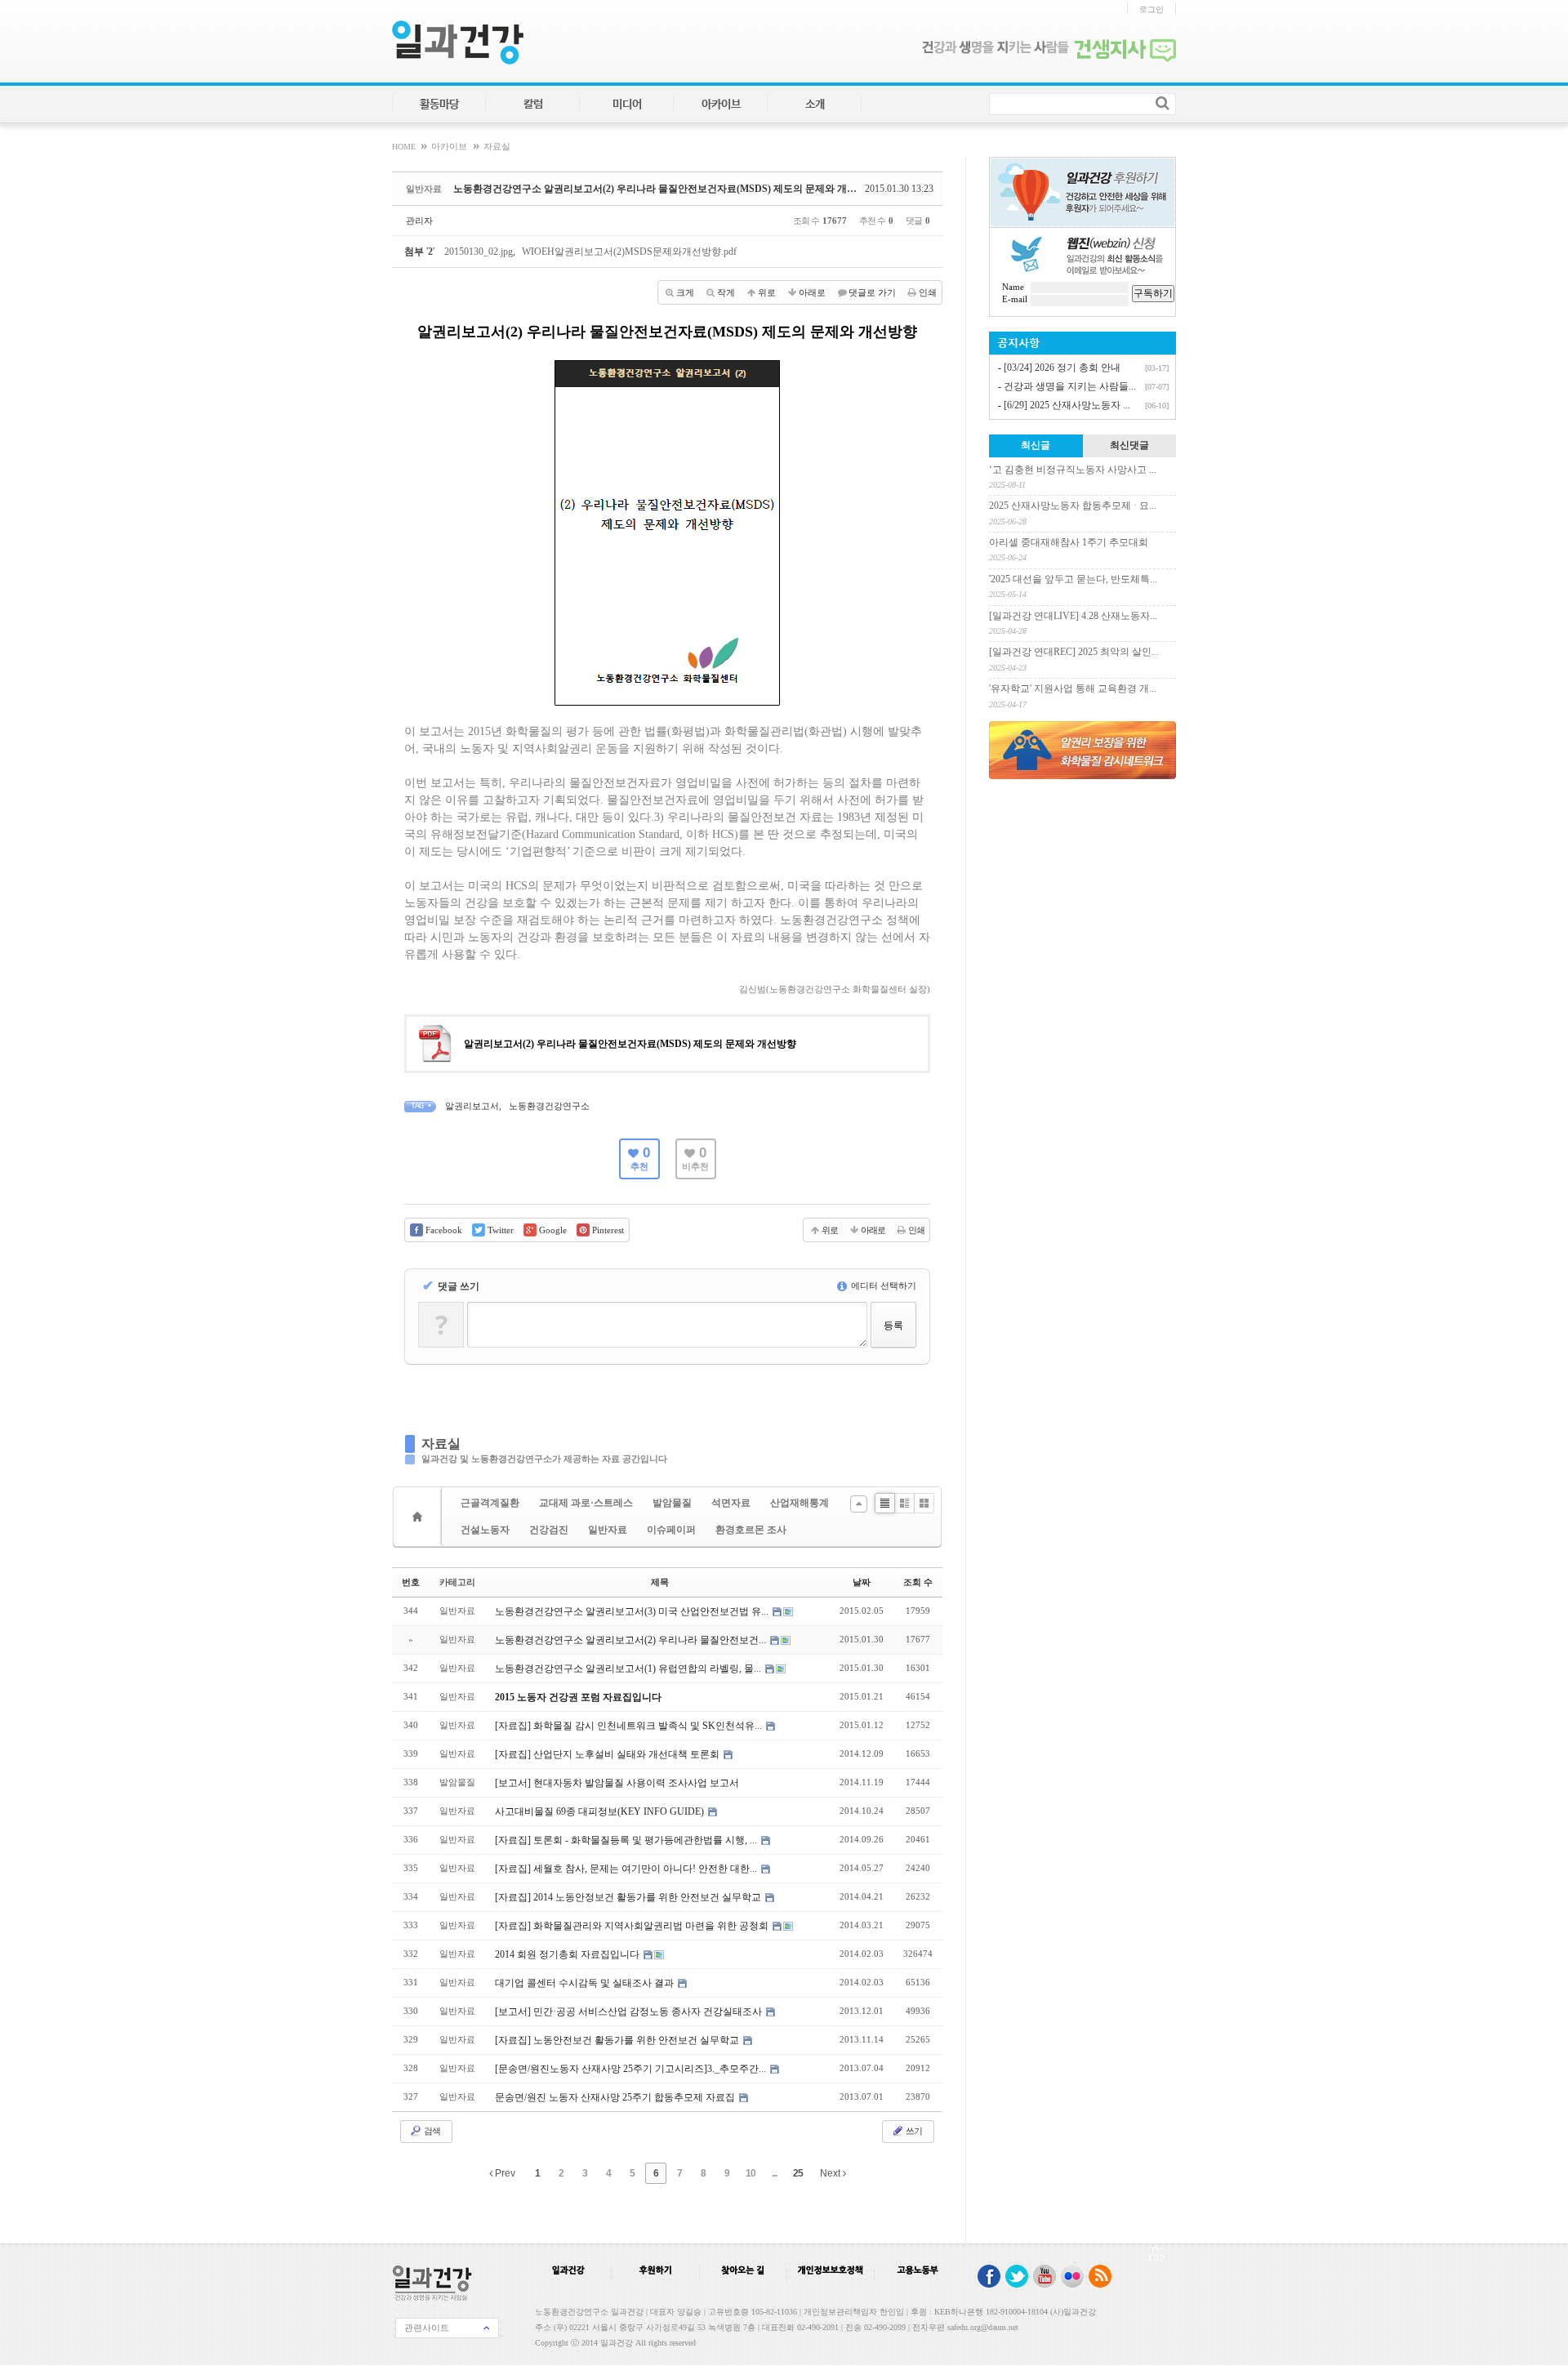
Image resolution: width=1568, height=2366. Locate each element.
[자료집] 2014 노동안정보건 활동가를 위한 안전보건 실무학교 (629, 1897)
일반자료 (608, 1530)
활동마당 (439, 105)
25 (798, 2173)
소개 (815, 105)
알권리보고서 (472, 1106)
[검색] (1163, 103)
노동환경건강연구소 (549, 1106)
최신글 (1036, 445)
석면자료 (731, 1503)
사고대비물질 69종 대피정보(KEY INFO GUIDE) (601, 1811)
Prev (504, 2173)
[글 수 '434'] (420, 1517)
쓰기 (913, 2131)
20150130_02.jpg (479, 252)
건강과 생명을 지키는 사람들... (1070, 386)
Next (831, 2173)
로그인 (1151, 9)
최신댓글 (1129, 445)
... (774, 2173)
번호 (411, 1582)
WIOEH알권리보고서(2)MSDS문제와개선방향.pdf (629, 252)
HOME (405, 147)
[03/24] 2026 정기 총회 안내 (1062, 368)
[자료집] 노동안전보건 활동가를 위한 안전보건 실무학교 (618, 2040)
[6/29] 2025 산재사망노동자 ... (1067, 405)
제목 (660, 1582)
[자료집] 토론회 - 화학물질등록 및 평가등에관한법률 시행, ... (627, 1840)
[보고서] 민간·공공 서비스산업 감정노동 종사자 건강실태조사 (630, 2012)
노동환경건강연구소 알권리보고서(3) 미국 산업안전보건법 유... (633, 1611)
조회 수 (918, 1582)
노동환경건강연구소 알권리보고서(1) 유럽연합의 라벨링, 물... (629, 1669)
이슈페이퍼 (671, 1530)
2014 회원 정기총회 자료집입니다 (568, 1954)
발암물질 (672, 1503)
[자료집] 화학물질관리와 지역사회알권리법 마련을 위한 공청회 (633, 1926)
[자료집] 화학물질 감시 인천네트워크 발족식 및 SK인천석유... (630, 1726)
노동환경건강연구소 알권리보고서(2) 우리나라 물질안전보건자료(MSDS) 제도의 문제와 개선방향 (665, 189)
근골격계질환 (490, 1503)
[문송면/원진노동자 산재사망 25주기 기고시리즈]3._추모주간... (632, 2069)
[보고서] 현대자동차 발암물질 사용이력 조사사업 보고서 (617, 1783)
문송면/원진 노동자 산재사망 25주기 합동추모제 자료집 (616, 2097)
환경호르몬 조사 (751, 1530)
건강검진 (549, 1530)
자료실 (497, 147)
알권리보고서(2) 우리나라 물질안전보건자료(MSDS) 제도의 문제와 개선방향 (630, 1044)
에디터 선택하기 (882, 1285)
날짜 (862, 1582)
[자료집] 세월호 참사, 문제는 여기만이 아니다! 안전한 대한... (627, 1869)
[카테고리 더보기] (859, 1504)
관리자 (419, 221)
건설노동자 (485, 1530)
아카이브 (721, 105)
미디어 (627, 105)
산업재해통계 (800, 1503)
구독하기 (1153, 293)
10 (751, 2173)
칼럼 (533, 105)
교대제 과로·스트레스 (586, 1503)
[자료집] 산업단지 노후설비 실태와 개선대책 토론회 (608, 1754)
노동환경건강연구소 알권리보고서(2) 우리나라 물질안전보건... (632, 1640)
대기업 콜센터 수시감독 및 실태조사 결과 (586, 1983)
